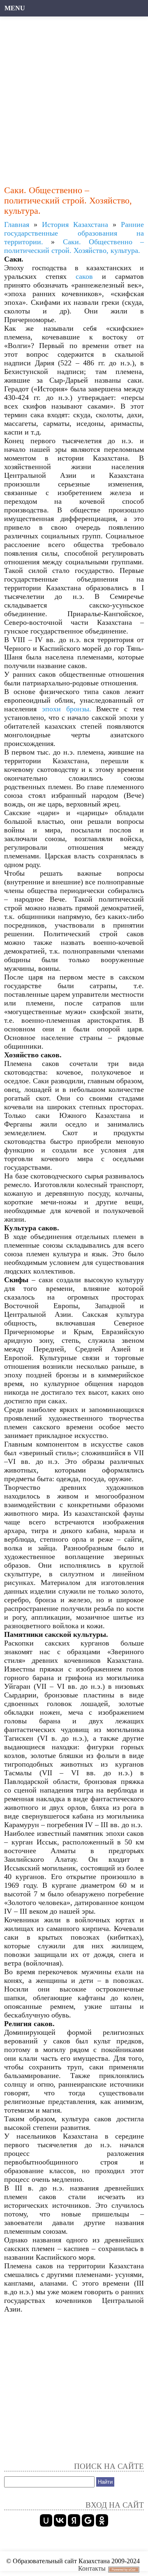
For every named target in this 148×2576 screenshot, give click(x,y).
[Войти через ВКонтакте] (60, 2520)
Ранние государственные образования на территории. (74, 233)
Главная (17, 224)
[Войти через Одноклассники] (102, 2520)
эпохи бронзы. (67, 709)
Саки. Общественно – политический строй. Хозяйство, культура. (74, 246)
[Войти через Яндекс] (74, 2520)
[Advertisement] (74, 97)
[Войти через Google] (88, 2520)
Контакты (92, 2568)
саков (84, 276)
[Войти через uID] (46, 2520)
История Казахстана (75, 224)
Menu (15, 8)
